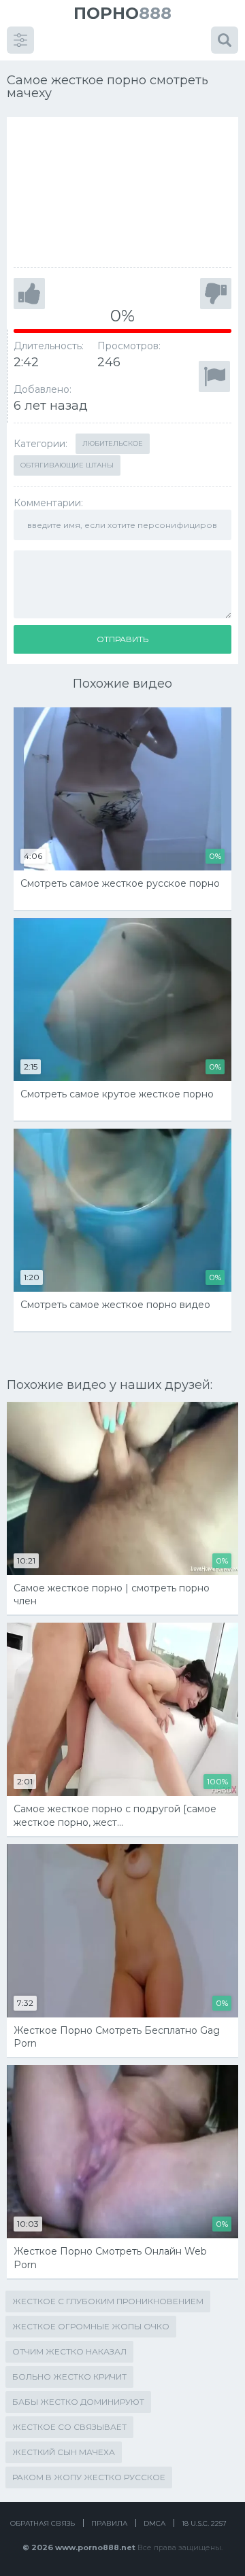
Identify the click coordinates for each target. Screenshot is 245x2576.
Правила (109, 2523)
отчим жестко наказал (69, 2351)
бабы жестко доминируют (78, 2402)
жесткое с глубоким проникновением (108, 2301)
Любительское (113, 443)
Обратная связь (43, 2523)
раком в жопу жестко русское (89, 2477)
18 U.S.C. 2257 (204, 2523)
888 (122, 13)
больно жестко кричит (69, 2377)
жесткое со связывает (69, 2427)
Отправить (122, 639)
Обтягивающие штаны (67, 465)
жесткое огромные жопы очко (91, 2326)
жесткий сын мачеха (64, 2452)
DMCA (154, 2523)
